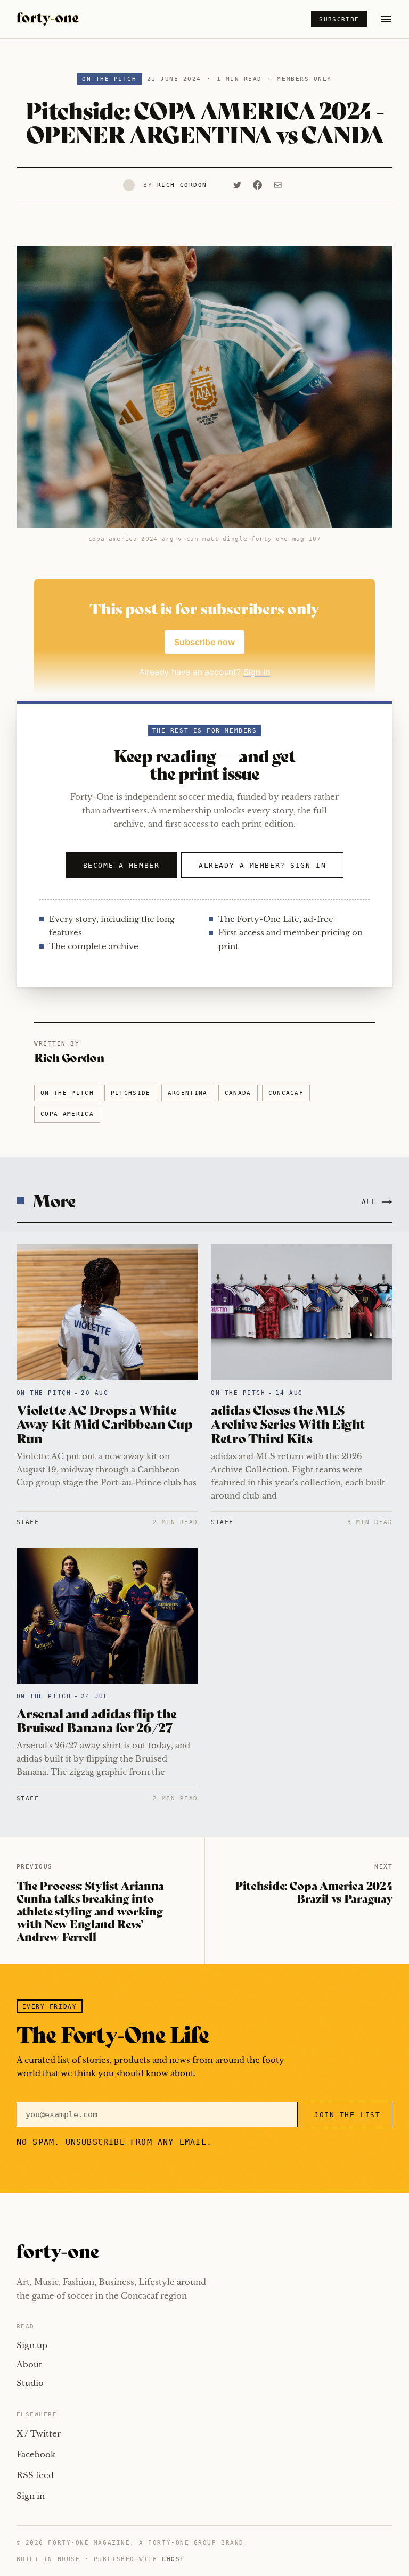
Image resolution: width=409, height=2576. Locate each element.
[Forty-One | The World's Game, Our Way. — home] (48, 19)
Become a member (121, 865)
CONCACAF (286, 1093)
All (369, 1202)
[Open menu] (386, 19)
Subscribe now (204, 642)
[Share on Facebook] (258, 185)
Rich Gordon (182, 185)
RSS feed (35, 2475)
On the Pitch (109, 79)
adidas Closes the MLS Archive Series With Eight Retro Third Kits (288, 1423)
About (29, 2364)
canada (238, 1093)
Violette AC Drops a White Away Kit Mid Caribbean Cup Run (105, 1423)
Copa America (67, 1114)
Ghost (173, 2559)
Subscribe (339, 19)
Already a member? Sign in (262, 865)
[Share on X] (238, 185)
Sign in (31, 2496)
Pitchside (131, 1093)
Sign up (32, 2345)
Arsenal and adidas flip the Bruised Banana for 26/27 (97, 1720)
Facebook (36, 2454)
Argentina (188, 1093)
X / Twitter (39, 2434)
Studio (30, 2383)
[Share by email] (278, 185)
